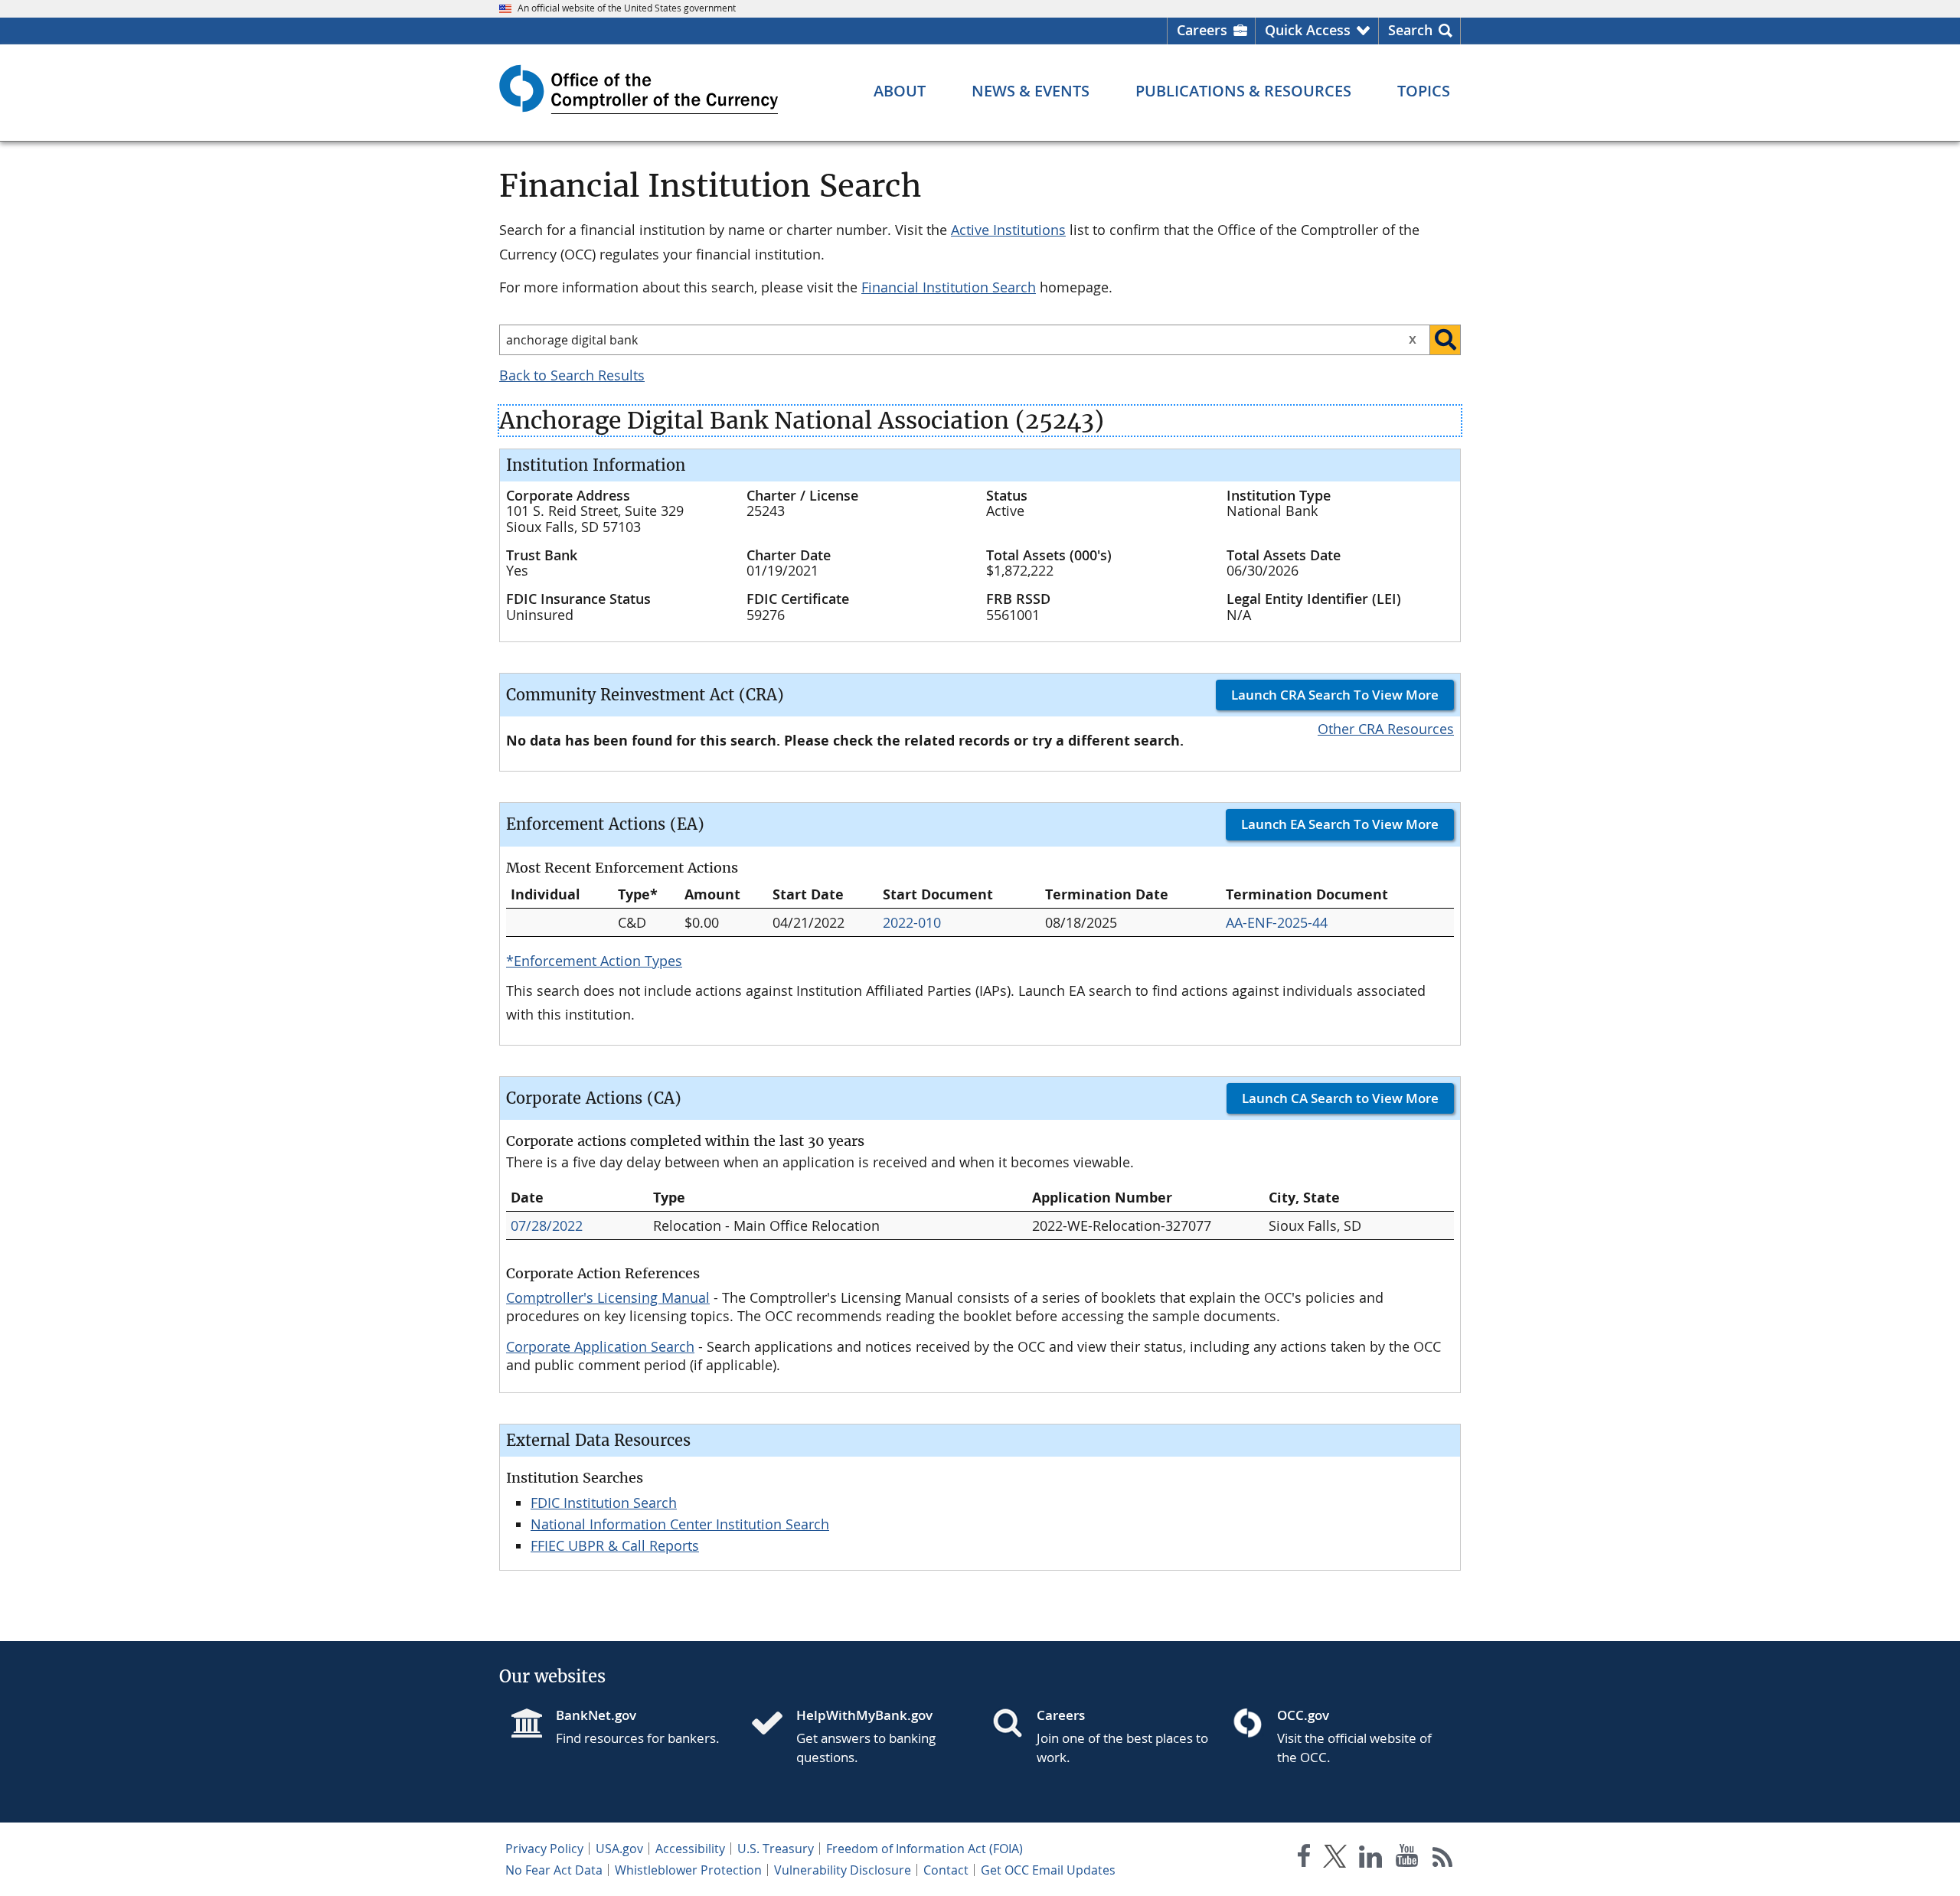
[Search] (1445, 340)
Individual (546, 894)
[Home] (773, 1725)
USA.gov (619, 1849)
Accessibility (690, 1849)
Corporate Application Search (600, 1346)
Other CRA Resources (1386, 729)
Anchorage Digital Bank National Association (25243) (802, 421)
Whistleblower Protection (688, 1870)
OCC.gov (1303, 1715)
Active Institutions (1008, 230)
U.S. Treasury (776, 1849)
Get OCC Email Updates (1048, 1870)
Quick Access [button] (1308, 30)
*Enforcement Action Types (594, 961)
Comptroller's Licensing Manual (608, 1297)
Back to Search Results (572, 375)
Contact (946, 1870)
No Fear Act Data (554, 1870)
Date (527, 1198)
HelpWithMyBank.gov (864, 1715)
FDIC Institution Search (604, 1503)
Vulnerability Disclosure (843, 1870)
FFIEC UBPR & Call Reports (615, 1545)
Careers (1202, 30)
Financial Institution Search (949, 287)
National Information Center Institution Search (680, 1524)
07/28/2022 (547, 1225)
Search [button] (1410, 30)
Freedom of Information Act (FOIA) (924, 1849)
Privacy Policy (544, 1849)
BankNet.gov (596, 1715)
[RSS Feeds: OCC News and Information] (1443, 1859)
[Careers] (1014, 1725)
